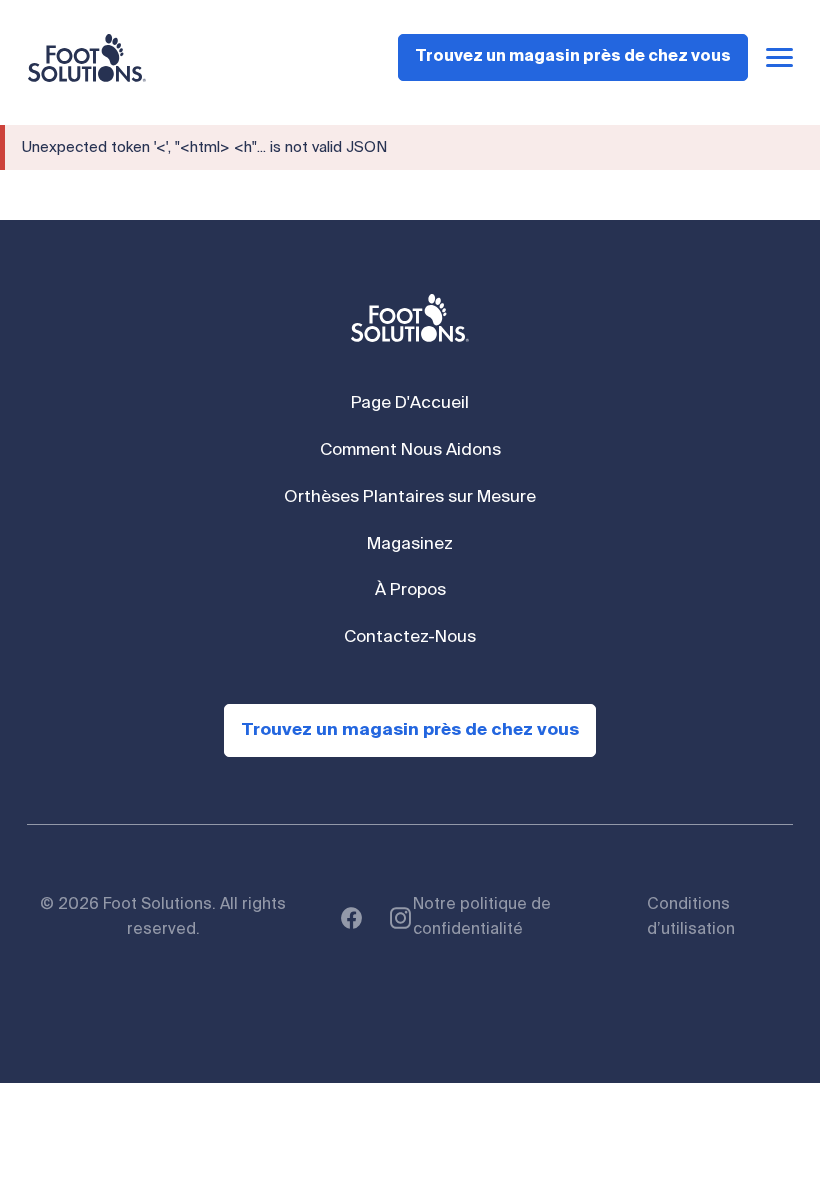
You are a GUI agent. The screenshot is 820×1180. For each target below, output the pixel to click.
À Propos (410, 590)
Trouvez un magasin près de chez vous (573, 57)
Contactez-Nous (410, 637)
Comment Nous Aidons (410, 450)
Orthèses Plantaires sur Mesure (410, 497)
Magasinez (410, 544)
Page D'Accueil (410, 403)
